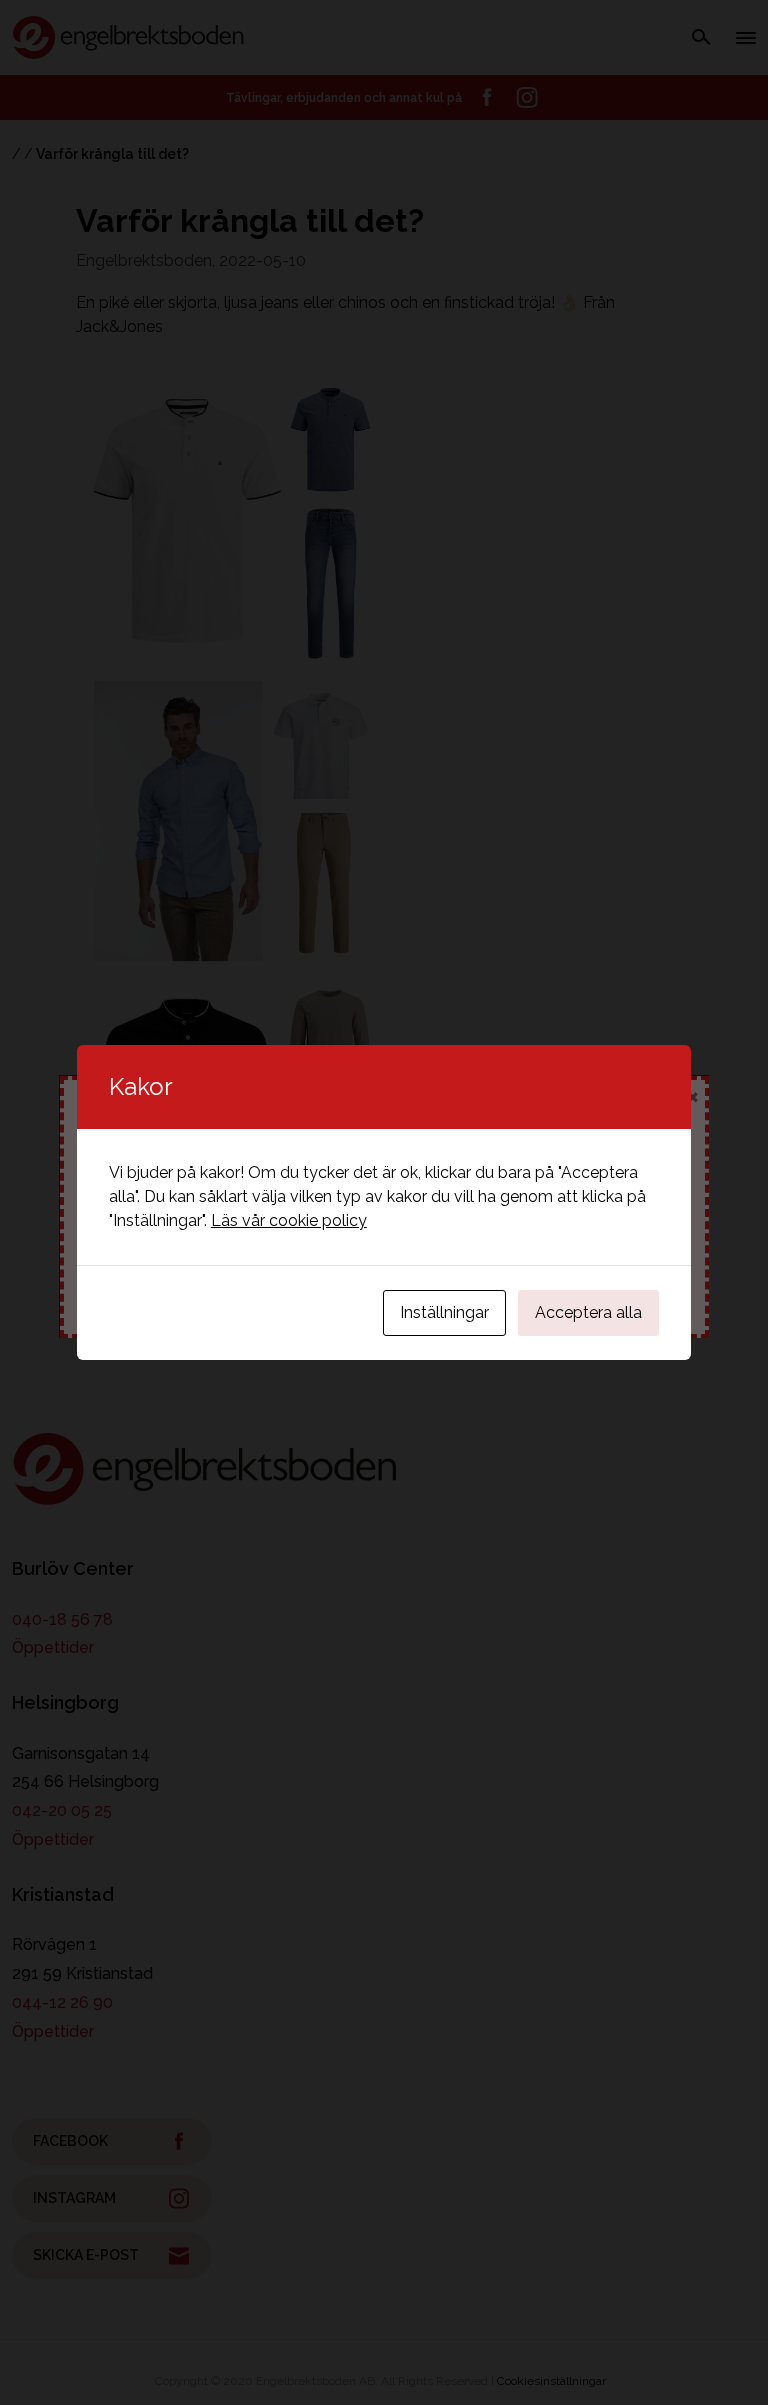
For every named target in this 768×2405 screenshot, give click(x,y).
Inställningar (444, 1312)
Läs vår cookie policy (289, 1220)
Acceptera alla (588, 1312)
